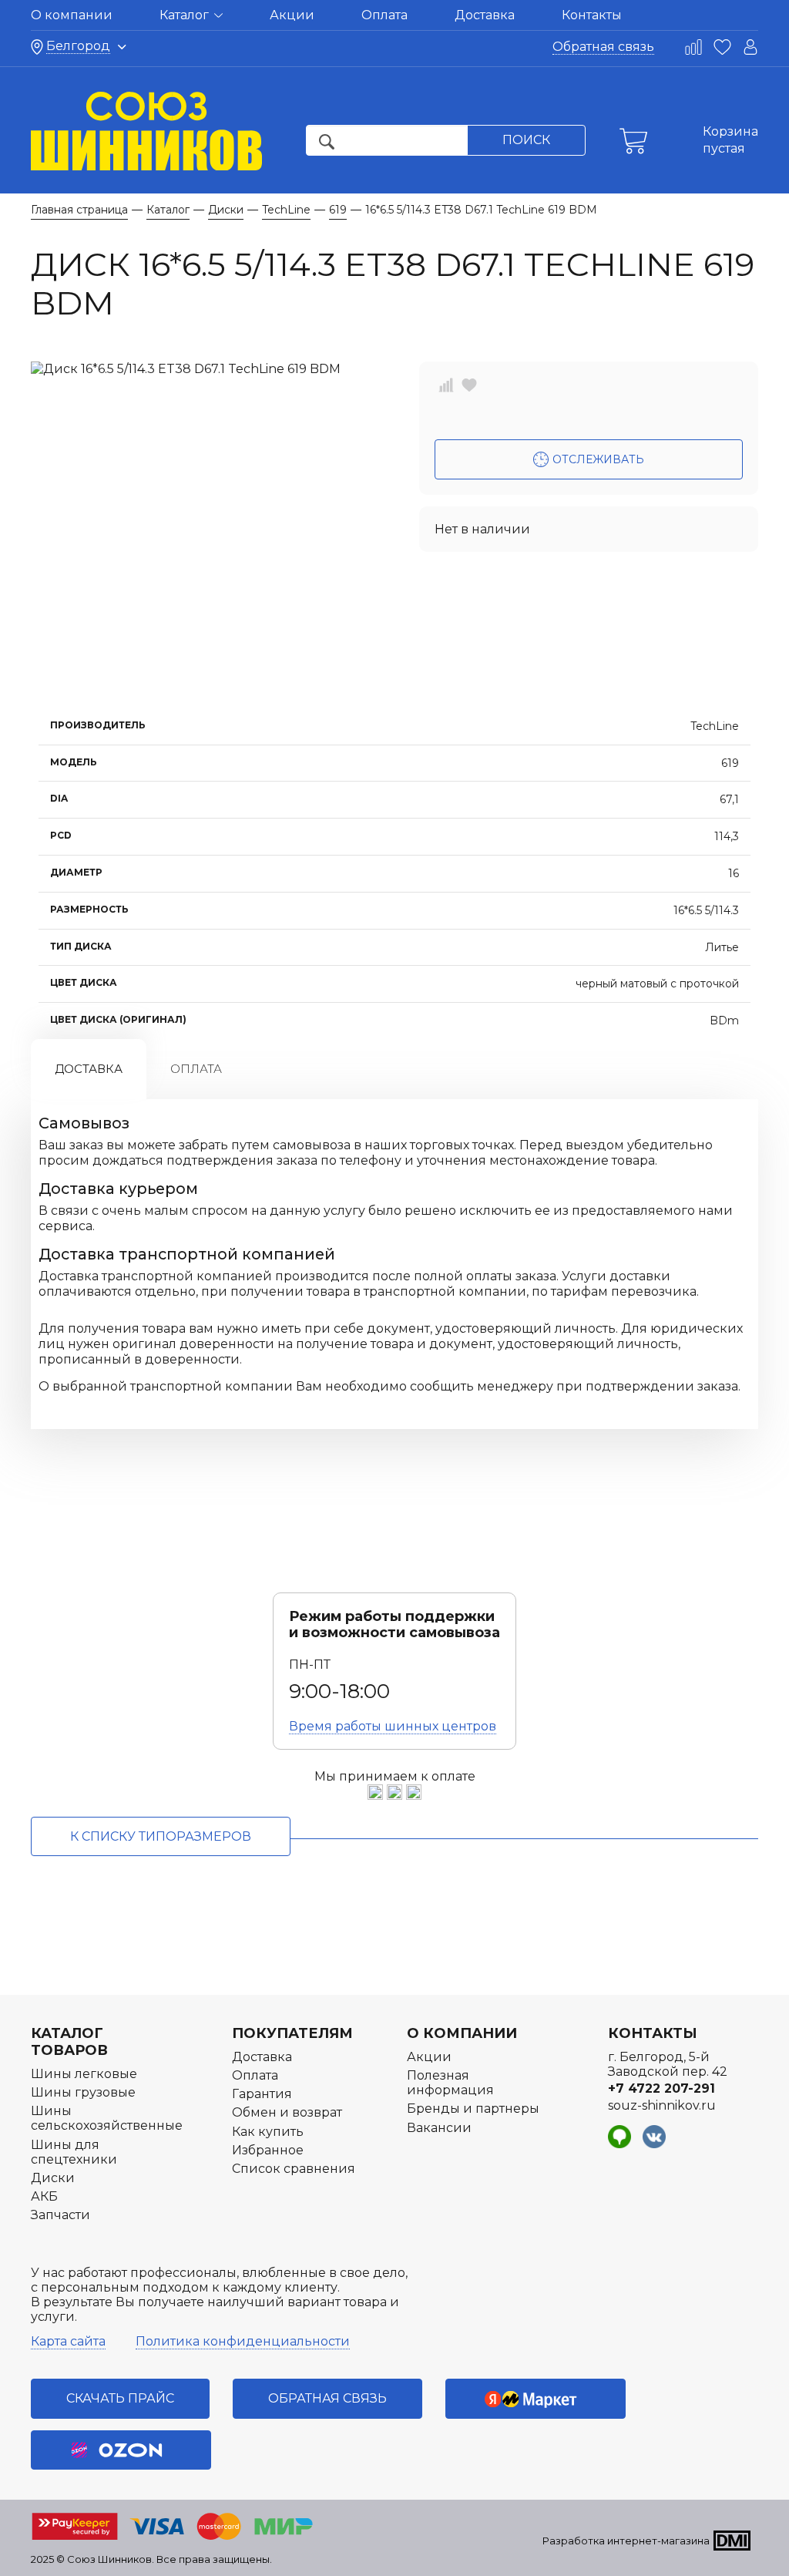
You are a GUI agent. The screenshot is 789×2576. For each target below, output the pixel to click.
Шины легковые (84, 2074)
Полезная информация (450, 2083)
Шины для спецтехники (74, 2152)
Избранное (268, 2150)
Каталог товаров (69, 2042)
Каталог (186, 15)
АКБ (44, 2196)
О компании (72, 15)
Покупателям (292, 2033)
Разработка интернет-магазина (626, 2541)
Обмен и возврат (287, 2112)
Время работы (393, 1726)
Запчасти (60, 2215)
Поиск (526, 140)
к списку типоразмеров (161, 1836)
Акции (292, 15)
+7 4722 (661, 2088)
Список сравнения (294, 2169)
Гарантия (262, 2094)
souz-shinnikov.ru (662, 2105)
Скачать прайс (120, 2398)
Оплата (384, 15)
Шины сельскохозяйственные (107, 2118)
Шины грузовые (83, 2092)
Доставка (485, 15)
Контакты (592, 15)
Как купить (268, 2132)
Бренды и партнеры (473, 2109)
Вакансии (439, 2128)
